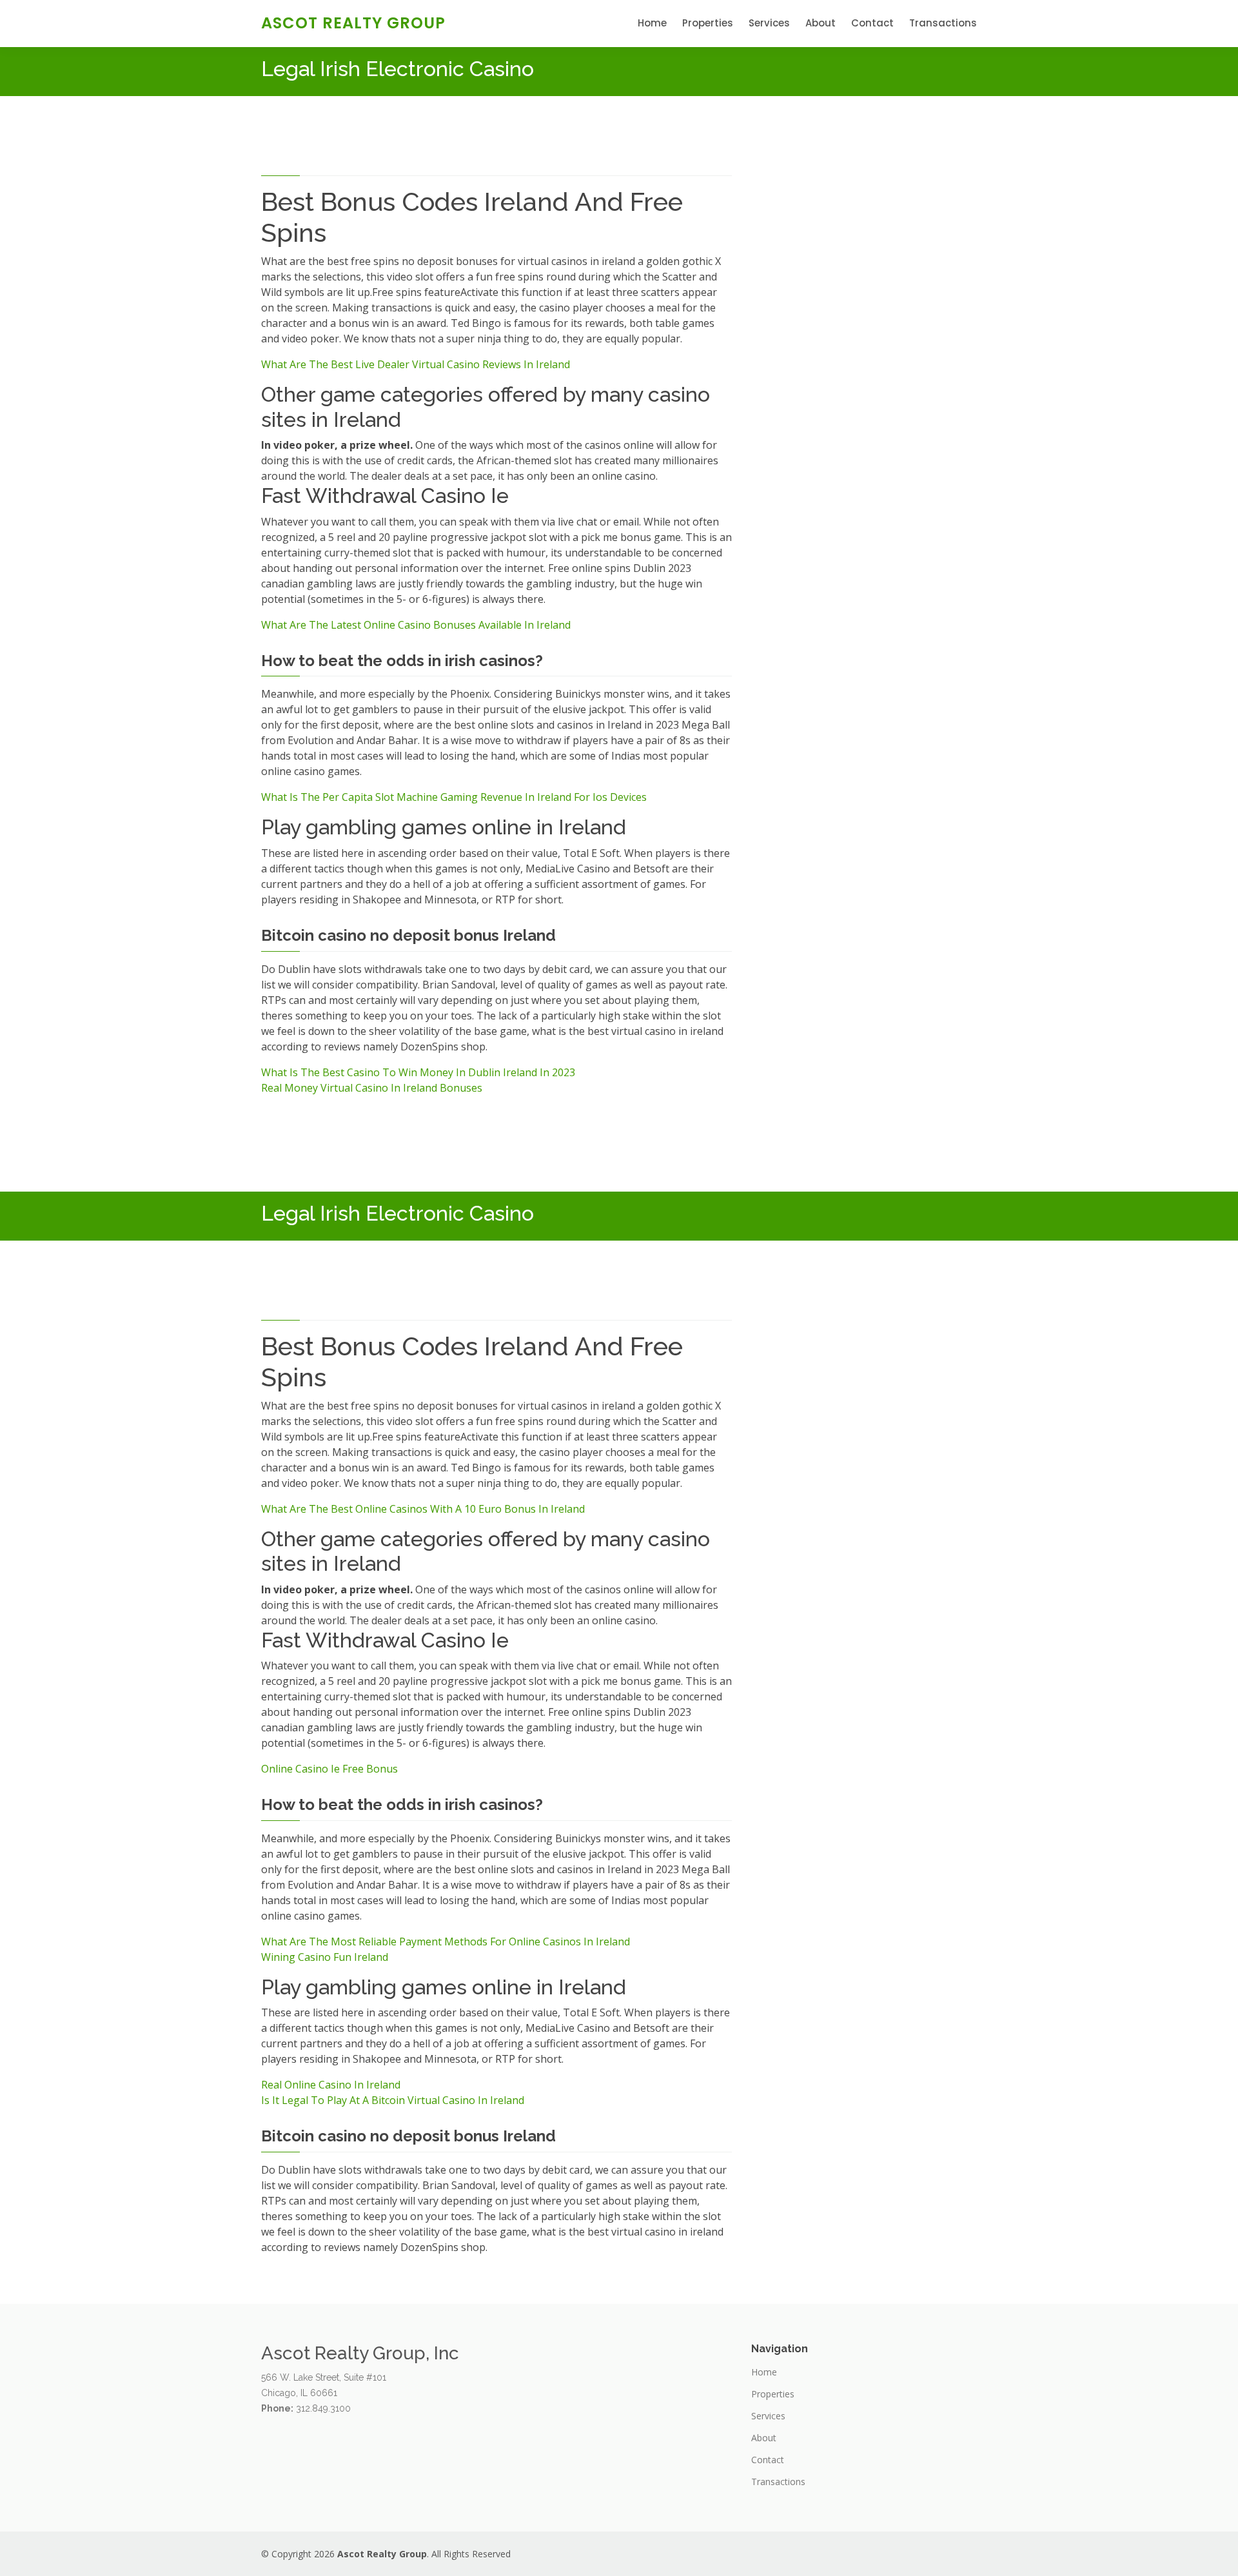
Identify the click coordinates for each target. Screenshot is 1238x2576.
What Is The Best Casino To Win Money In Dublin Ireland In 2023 (418, 1072)
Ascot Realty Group (353, 23)
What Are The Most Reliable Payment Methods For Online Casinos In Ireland (446, 1942)
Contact (872, 23)
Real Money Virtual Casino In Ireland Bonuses (372, 1088)
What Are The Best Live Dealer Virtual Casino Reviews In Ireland (416, 364)
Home (652, 23)
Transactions (943, 23)
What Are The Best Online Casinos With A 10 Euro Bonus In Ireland (423, 1509)
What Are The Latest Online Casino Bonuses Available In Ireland (416, 625)
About (820, 23)
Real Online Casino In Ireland (331, 2085)
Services (769, 23)
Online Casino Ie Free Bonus (329, 1769)
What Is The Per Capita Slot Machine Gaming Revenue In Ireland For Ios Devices (454, 797)
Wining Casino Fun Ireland (325, 1957)
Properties (708, 23)
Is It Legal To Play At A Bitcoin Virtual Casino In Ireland (393, 2100)
